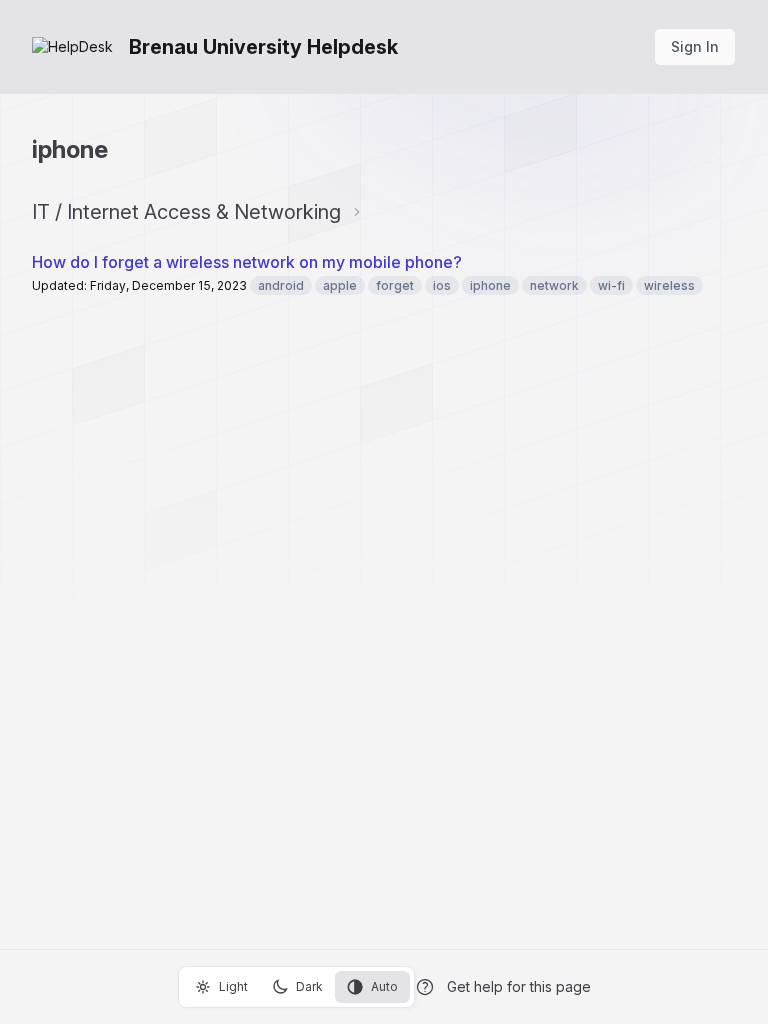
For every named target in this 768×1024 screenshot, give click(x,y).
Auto (384, 986)
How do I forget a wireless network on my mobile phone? (247, 262)
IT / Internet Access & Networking (186, 212)
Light (233, 986)
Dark (309, 986)
